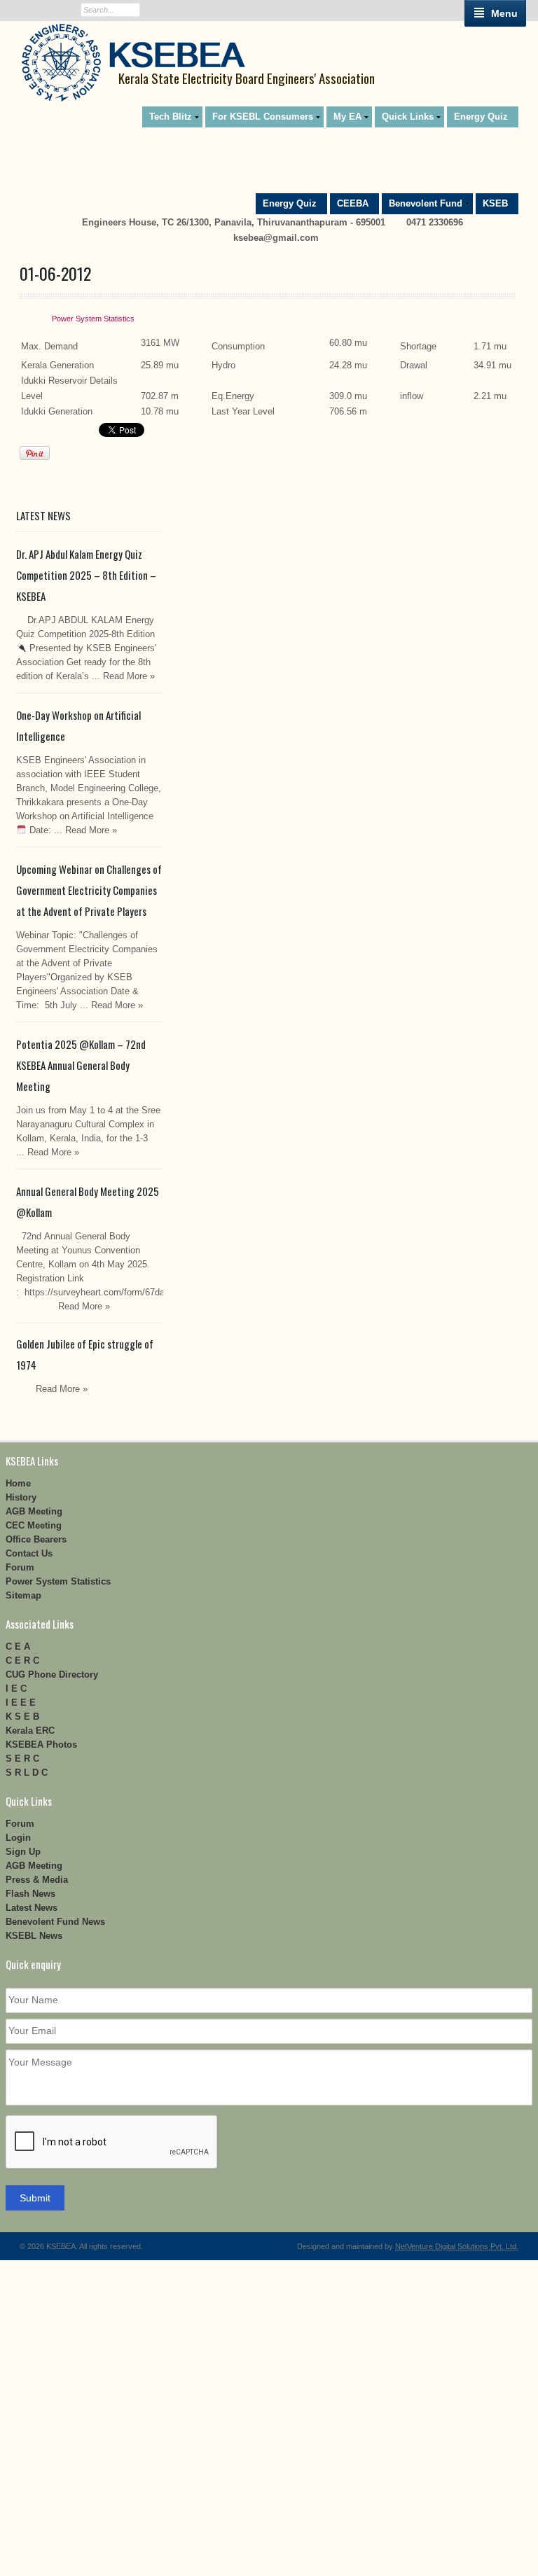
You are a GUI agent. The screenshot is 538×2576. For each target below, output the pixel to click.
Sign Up (23, 1852)
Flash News (30, 1894)
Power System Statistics (93, 319)
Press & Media (37, 1880)
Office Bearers (36, 1539)
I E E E (21, 1703)
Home (18, 1483)
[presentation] (112, 2143)
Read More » (129, 676)
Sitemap (23, 1595)
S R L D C (27, 1773)
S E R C (22, 1759)
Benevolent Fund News (55, 1922)
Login (18, 1838)
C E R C (22, 1661)
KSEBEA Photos (41, 1745)
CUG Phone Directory (52, 1675)
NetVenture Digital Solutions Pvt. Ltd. (457, 2246)
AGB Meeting (34, 1511)
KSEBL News (34, 1936)
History (21, 1497)
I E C (16, 1689)
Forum (20, 1567)
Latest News (32, 1908)
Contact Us (29, 1553)
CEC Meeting (34, 1525)
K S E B (22, 1717)
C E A (18, 1646)
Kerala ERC (30, 1731)
